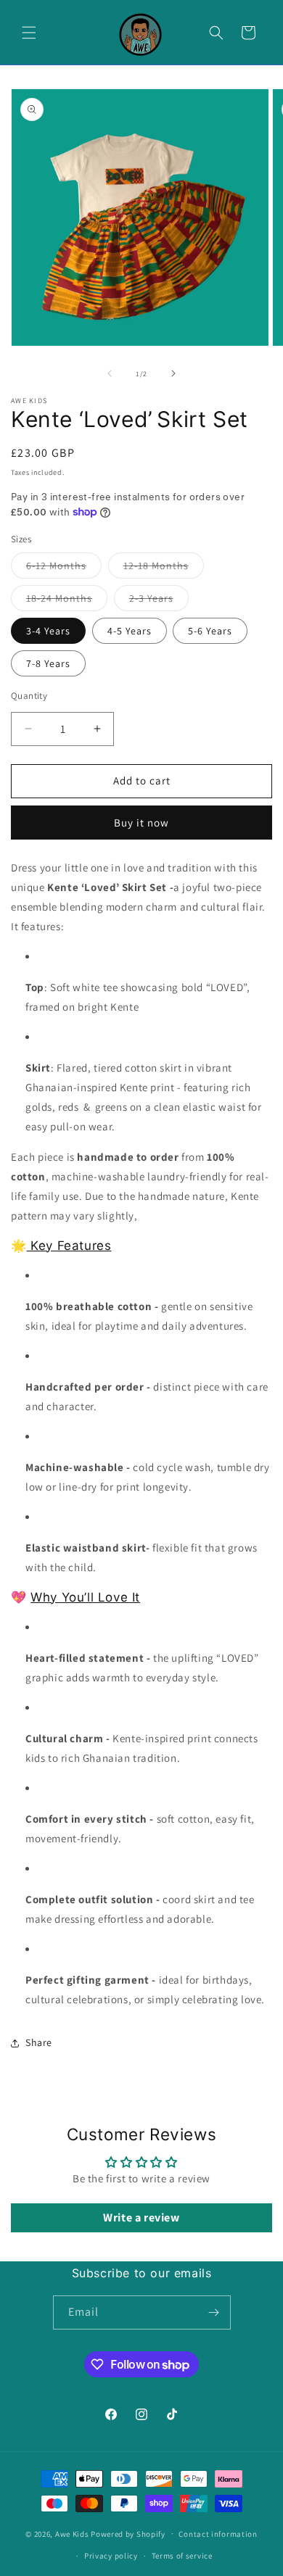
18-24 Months (67, 601)
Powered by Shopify (128, 2533)
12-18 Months (164, 568)
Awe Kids (72, 2533)
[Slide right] (173, 373)
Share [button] (39, 2042)
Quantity (29, 696)
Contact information (218, 2534)
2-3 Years (159, 601)
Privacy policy (111, 2556)
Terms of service (182, 2556)
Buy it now (141, 823)
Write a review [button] (141, 2217)
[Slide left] (110, 373)
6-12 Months (64, 568)
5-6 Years (210, 631)
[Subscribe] (214, 2312)
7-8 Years (48, 663)
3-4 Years (48, 631)
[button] (29, 33)
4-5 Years (130, 631)
